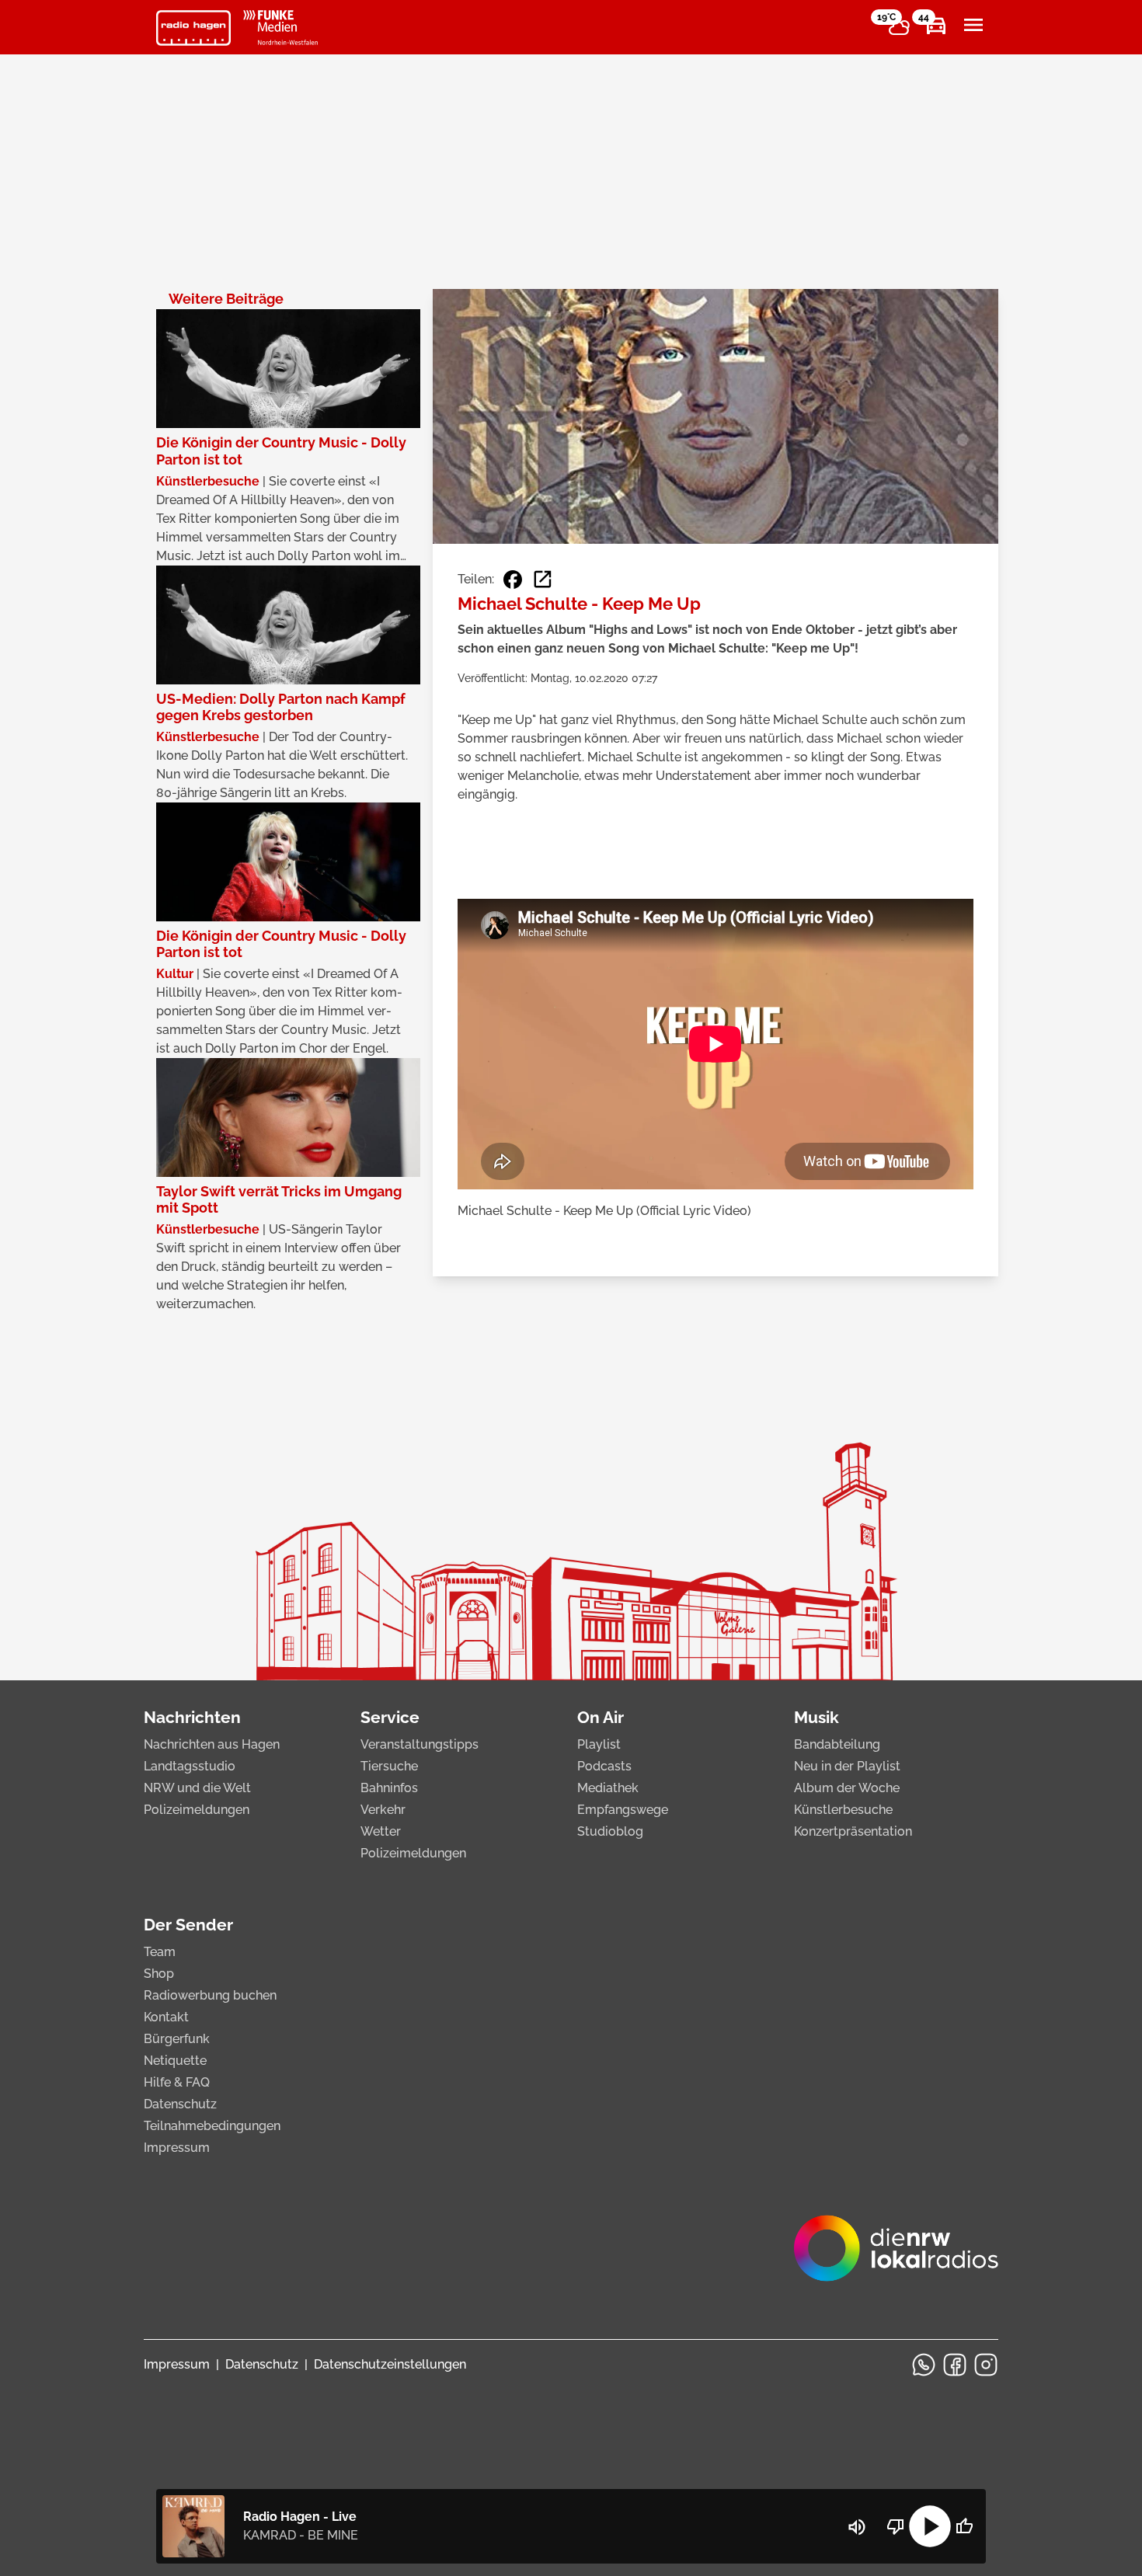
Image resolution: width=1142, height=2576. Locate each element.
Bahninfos (389, 1788)
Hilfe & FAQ (177, 2082)
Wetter (381, 1831)
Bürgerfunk (177, 2039)
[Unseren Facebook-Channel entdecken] (955, 2365)
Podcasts (604, 1766)
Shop (159, 1974)
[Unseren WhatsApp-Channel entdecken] (924, 2365)
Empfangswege (623, 1810)
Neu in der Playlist (847, 1766)
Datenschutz (180, 2104)
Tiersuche (389, 1766)
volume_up (857, 2527)
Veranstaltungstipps (420, 1744)
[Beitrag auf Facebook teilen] (513, 580)
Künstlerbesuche (843, 1810)
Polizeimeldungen (197, 1810)
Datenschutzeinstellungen (390, 2364)
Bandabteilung (837, 1744)
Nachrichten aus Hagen (212, 1744)
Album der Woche (847, 1788)
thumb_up (964, 2526)
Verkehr (383, 1810)
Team (160, 1952)
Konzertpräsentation (853, 1831)
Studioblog (610, 1831)
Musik (816, 1717)
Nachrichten (192, 1717)
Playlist (599, 1744)
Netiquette (175, 2061)
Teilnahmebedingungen (212, 2126)
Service (390, 1717)
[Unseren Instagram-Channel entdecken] (986, 2365)
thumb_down (896, 2526)
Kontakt (166, 2017)
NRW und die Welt (197, 1788)
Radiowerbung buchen (210, 1995)
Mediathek (608, 1788)
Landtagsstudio (190, 1766)
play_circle (930, 2526)
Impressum (177, 2148)
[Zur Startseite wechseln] (193, 28)
